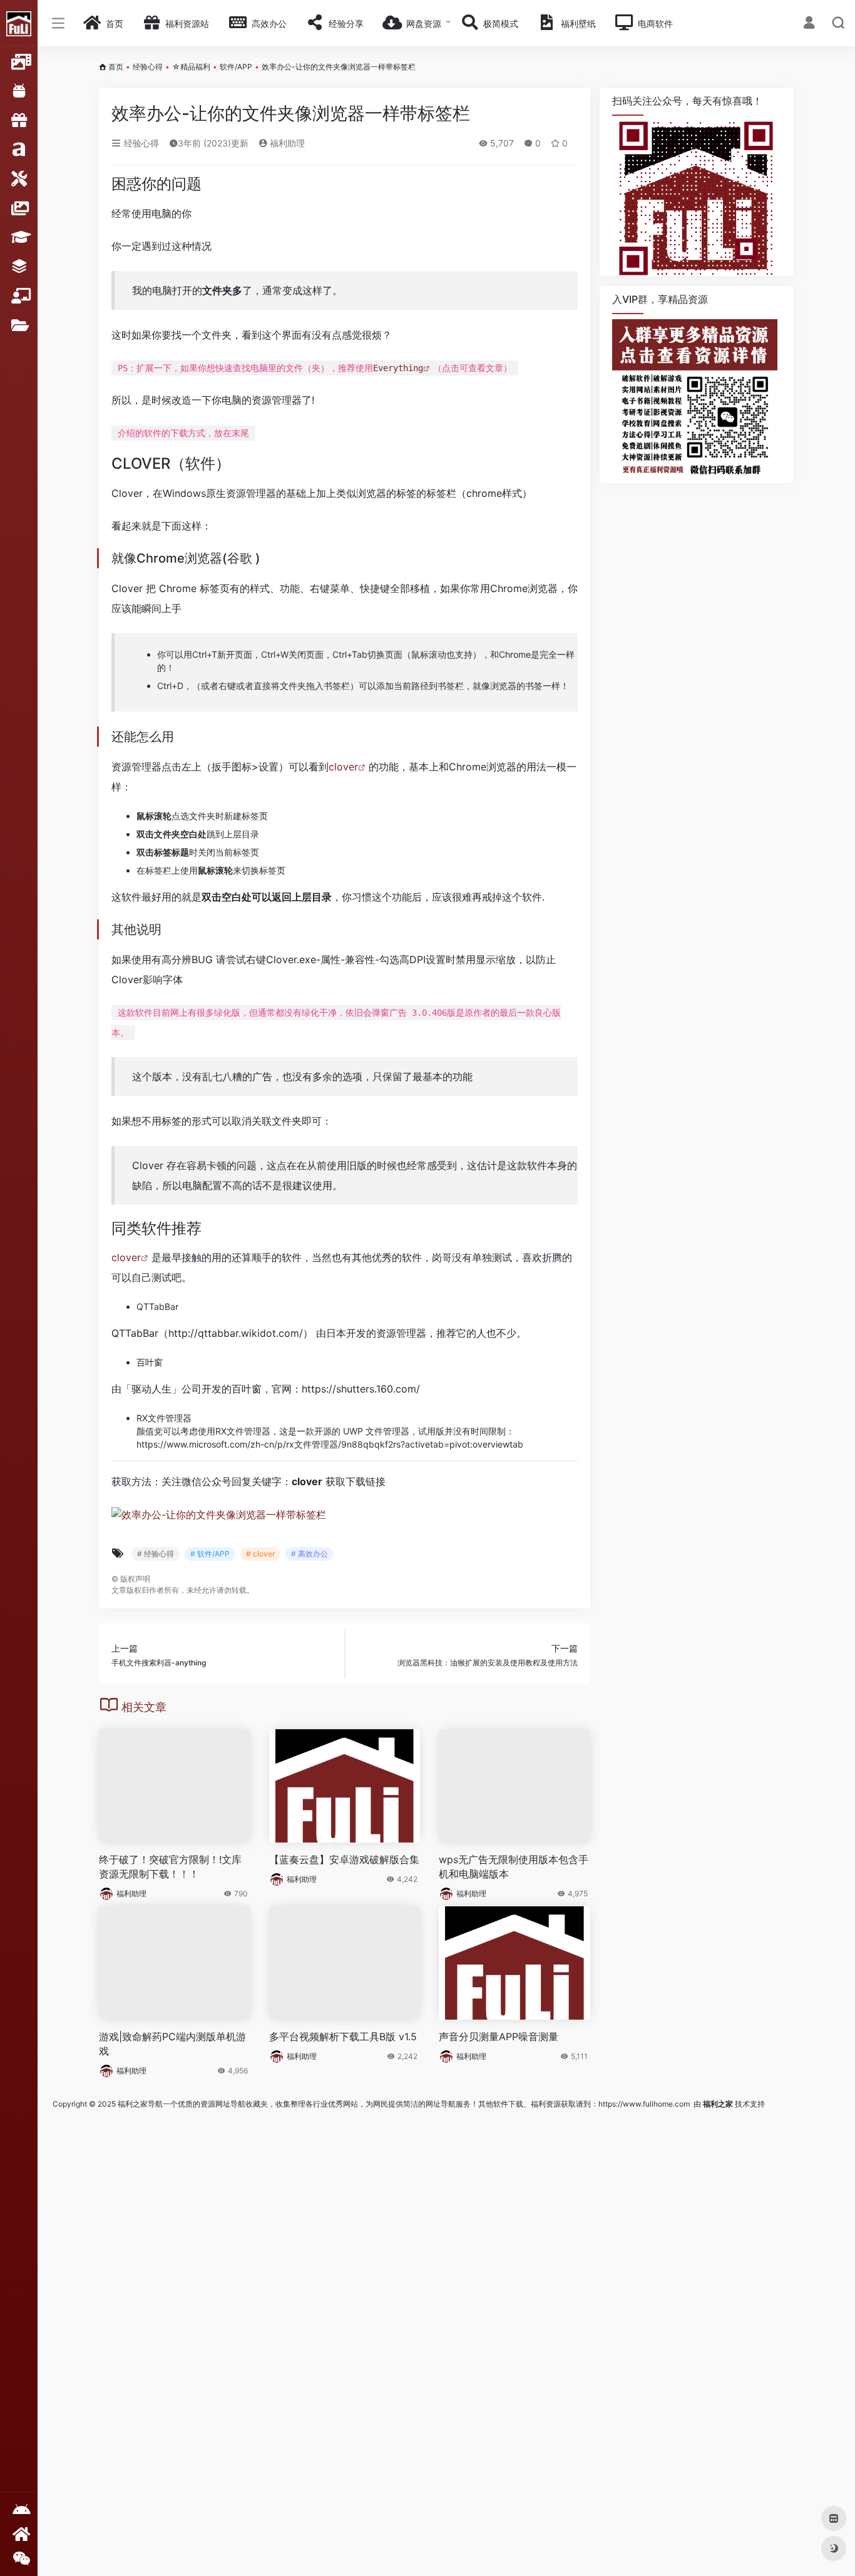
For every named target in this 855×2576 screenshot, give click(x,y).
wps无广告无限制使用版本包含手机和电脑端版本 (514, 1867)
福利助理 (286, 143)
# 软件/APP (210, 1554)
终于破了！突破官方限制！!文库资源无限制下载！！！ (170, 1867)
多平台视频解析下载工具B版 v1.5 (343, 2037)
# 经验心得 (156, 1554)
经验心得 (148, 67)
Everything (398, 368)
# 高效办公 (310, 1554)
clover (343, 767)
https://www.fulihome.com (644, 2104)
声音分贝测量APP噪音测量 (499, 2037)
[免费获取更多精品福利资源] (19, 2534)
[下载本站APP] (19, 2510)
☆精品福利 (191, 67)
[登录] (809, 24)
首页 (116, 67)
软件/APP (236, 67)
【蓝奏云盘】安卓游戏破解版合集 (344, 1859)
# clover (260, 1554)
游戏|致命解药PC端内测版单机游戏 (172, 2044)
